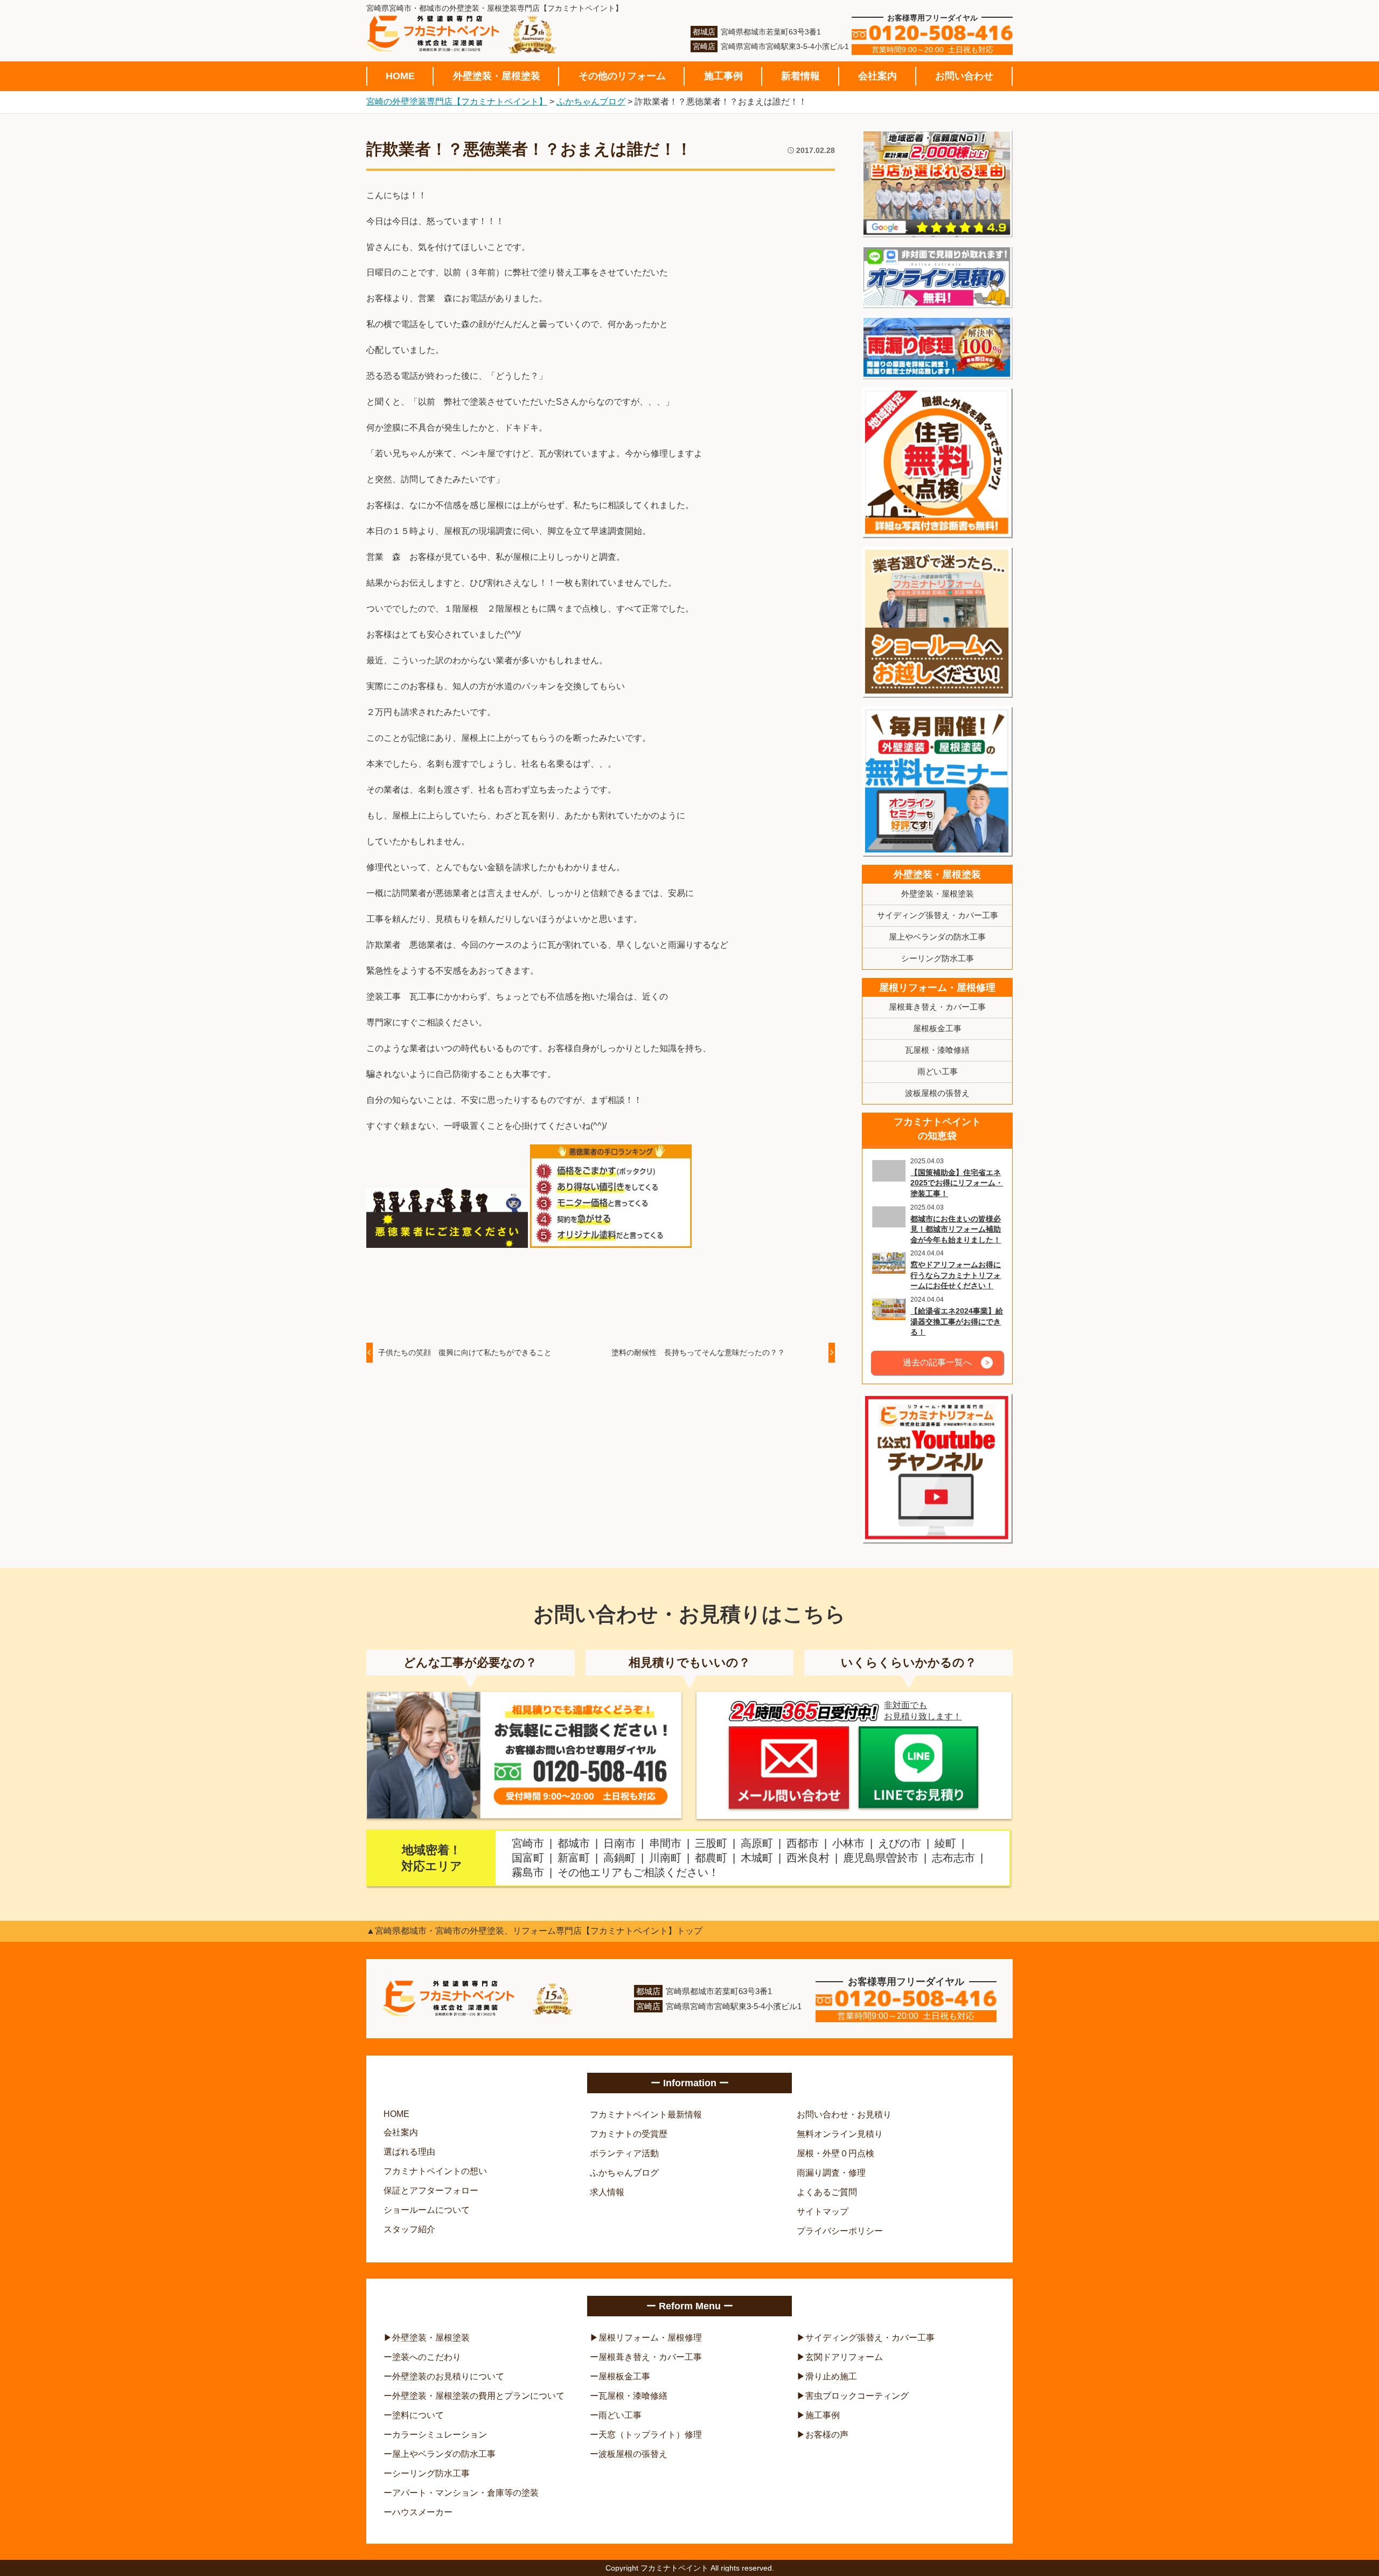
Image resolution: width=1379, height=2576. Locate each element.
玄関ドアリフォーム (844, 2357)
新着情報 (800, 76)
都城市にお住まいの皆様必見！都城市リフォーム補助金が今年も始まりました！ (956, 1229)
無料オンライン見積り (840, 2134)
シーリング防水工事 (938, 958)
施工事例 (723, 76)
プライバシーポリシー (840, 2231)
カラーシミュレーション (440, 2435)
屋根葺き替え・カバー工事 (937, 1007)
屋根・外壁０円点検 (835, 2153)
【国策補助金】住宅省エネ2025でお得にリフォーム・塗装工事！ (957, 1183)
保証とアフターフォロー (431, 2190)
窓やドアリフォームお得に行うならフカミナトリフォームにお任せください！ (956, 1275)
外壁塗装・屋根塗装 (497, 76)
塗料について (418, 2415)
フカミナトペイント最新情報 (646, 2115)
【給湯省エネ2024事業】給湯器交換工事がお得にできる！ (957, 1321)
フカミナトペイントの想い (435, 2171)
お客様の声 (827, 2435)
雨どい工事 (938, 1071)
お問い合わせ (964, 76)
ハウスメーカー (422, 2512)
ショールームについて (427, 2210)
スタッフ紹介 (409, 2229)
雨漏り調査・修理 (831, 2173)
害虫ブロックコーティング (857, 2396)
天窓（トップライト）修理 (650, 2435)
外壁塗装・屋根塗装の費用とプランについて (478, 2396)
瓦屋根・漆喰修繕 (937, 1050)
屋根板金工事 (937, 1028)
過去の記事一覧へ (937, 1362)
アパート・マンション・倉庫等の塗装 (465, 2493)
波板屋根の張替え (937, 1093)
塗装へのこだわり (427, 2357)
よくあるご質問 (827, 2192)
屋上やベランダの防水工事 (937, 937)
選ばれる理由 (409, 2152)
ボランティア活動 (624, 2153)
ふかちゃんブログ (624, 2173)
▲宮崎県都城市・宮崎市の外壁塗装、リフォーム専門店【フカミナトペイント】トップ (534, 1931)
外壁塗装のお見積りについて (448, 2376)
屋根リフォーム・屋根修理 (937, 988)
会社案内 (877, 76)
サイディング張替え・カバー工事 (938, 915)
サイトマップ (823, 2212)
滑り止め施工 (831, 2376)
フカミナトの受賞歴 (629, 2134)
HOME (400, 76)
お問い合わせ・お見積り (844, 2115)
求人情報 (607, 2192)
